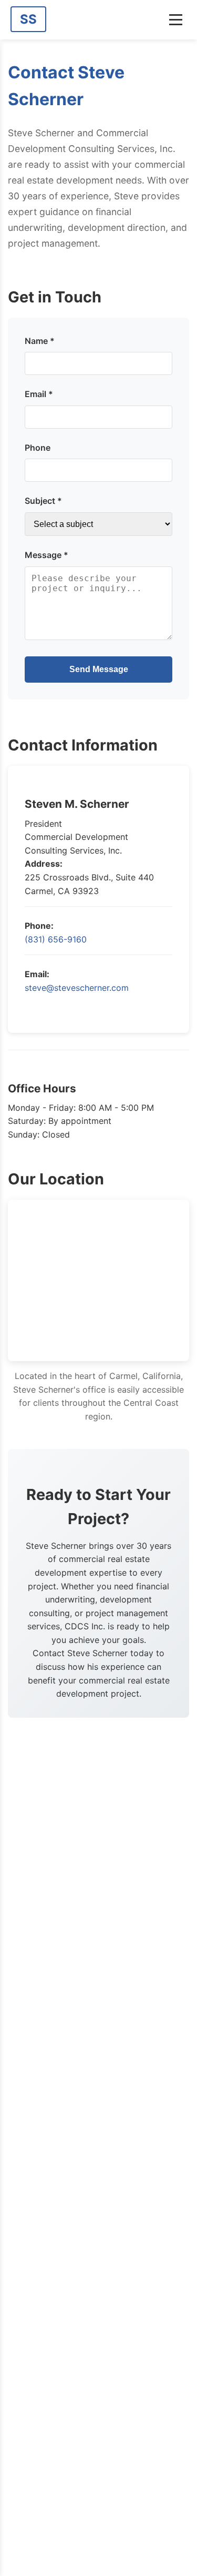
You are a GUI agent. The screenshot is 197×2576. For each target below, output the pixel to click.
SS (28, 19)
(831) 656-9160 (56, 939)
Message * (46, 555)
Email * (39, 394)
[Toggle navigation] (176, 20)
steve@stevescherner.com (77, 988)
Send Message (99, 669)
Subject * (43, 501)
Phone (38, 448)
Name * (40, 341)
